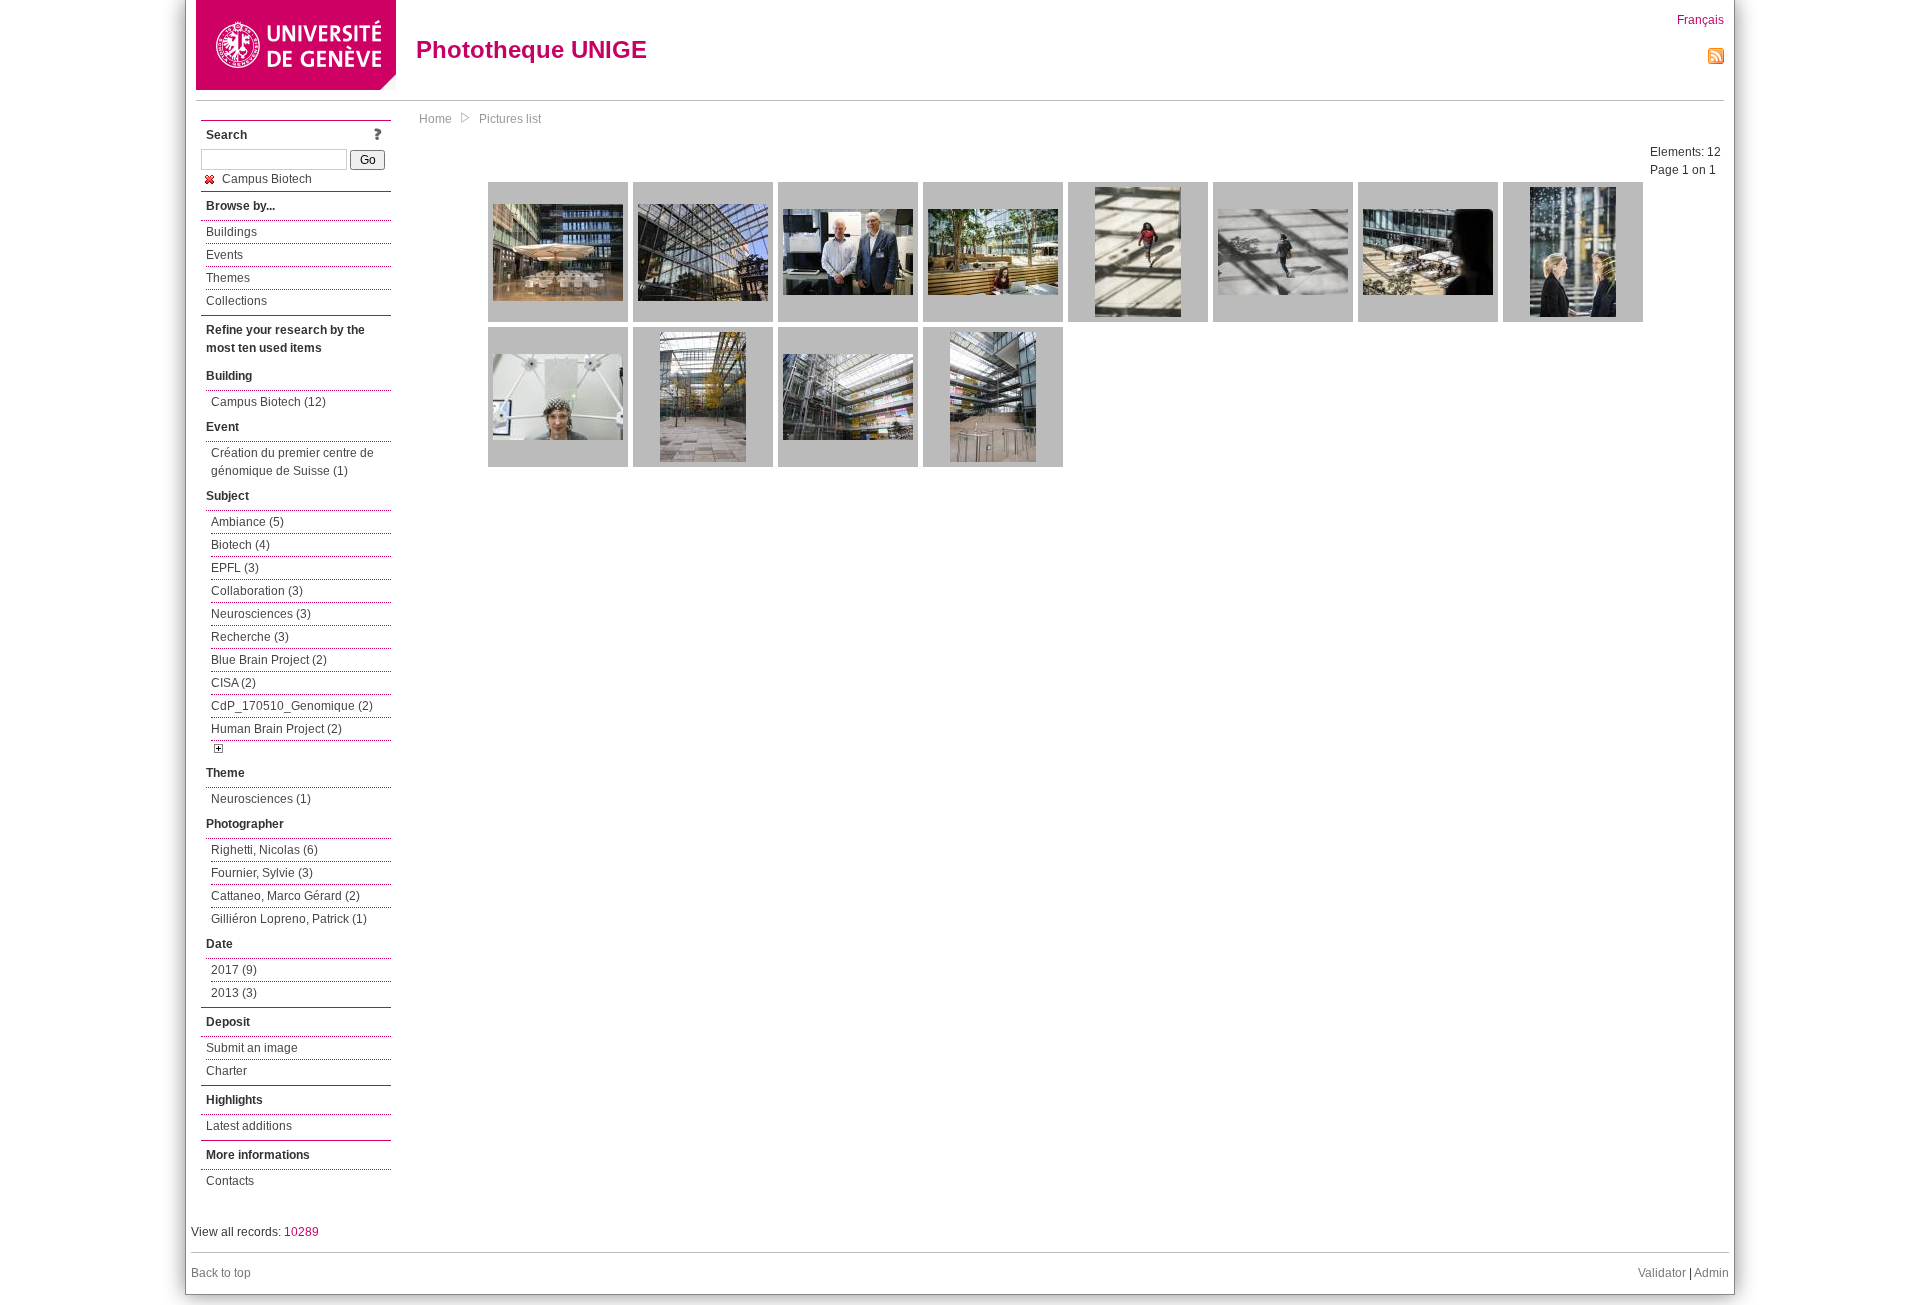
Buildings (231, 232)
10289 (301, 1232)
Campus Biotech (265, 179)
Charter (226, 1071)
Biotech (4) (240, 545)
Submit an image (252, 1048)
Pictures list (510, 119)
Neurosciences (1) (261, 799)
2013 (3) (234, 993)
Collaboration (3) (257, 591)
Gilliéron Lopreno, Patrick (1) (289, 919)
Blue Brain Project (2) (269, 660)
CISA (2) (233, 683)
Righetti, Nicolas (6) (264, 850)
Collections (236, 301)
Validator (1662, 1273)
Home (435, 119)
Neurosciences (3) (261, 614)
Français (1700, 20)
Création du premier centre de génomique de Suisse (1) (292, 462)
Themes (228, 278)
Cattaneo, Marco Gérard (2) (285, 896)
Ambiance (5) (247, 522)
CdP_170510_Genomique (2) (292, 706)
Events (224, 255)
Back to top (221, 1273)
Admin (1711, 1273)
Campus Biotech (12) (268, 402)
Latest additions (249, 1126)
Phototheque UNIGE (531, 49)
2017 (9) (234, 970)
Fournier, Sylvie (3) (262, 873)
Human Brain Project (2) (276, 729)
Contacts (230, 1181)
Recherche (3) (250, 637)
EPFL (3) (235, 568)
